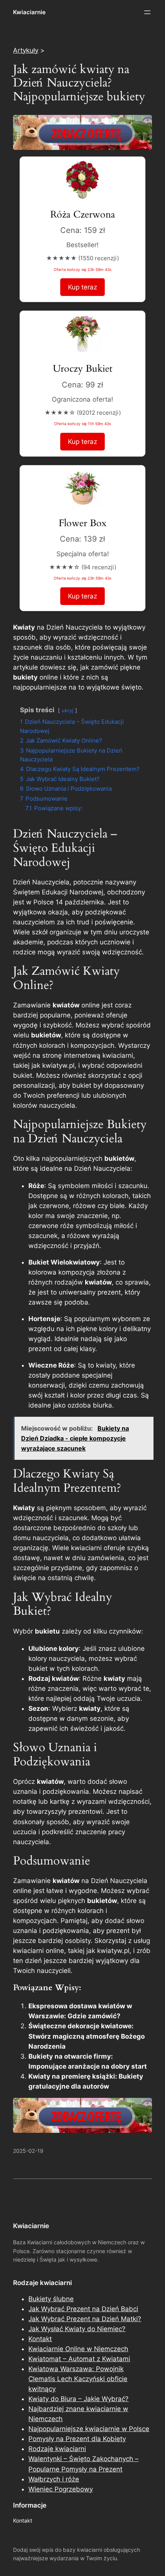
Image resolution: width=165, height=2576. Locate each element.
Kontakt (40, 2339)
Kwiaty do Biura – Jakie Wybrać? (78, 2399)
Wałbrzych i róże (54, 2479)
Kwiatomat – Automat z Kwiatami (79, 2359)
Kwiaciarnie (29, 12)
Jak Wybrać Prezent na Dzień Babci (83, 2309)
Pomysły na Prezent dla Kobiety (77, 2439)
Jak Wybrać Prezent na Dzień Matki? (85, 2319)
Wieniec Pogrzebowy (61, 2489)
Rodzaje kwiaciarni (57, 2449)
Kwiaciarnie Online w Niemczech (78, 2349)
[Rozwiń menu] (147, 12)
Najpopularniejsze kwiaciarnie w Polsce (89, 2429)
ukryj (68, 710)
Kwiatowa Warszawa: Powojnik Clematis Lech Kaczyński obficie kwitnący (78, 2379)
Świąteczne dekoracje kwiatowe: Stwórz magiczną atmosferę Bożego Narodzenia (87, 2036)
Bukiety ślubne (51, 2299)
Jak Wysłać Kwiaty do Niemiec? (77, 2329)
